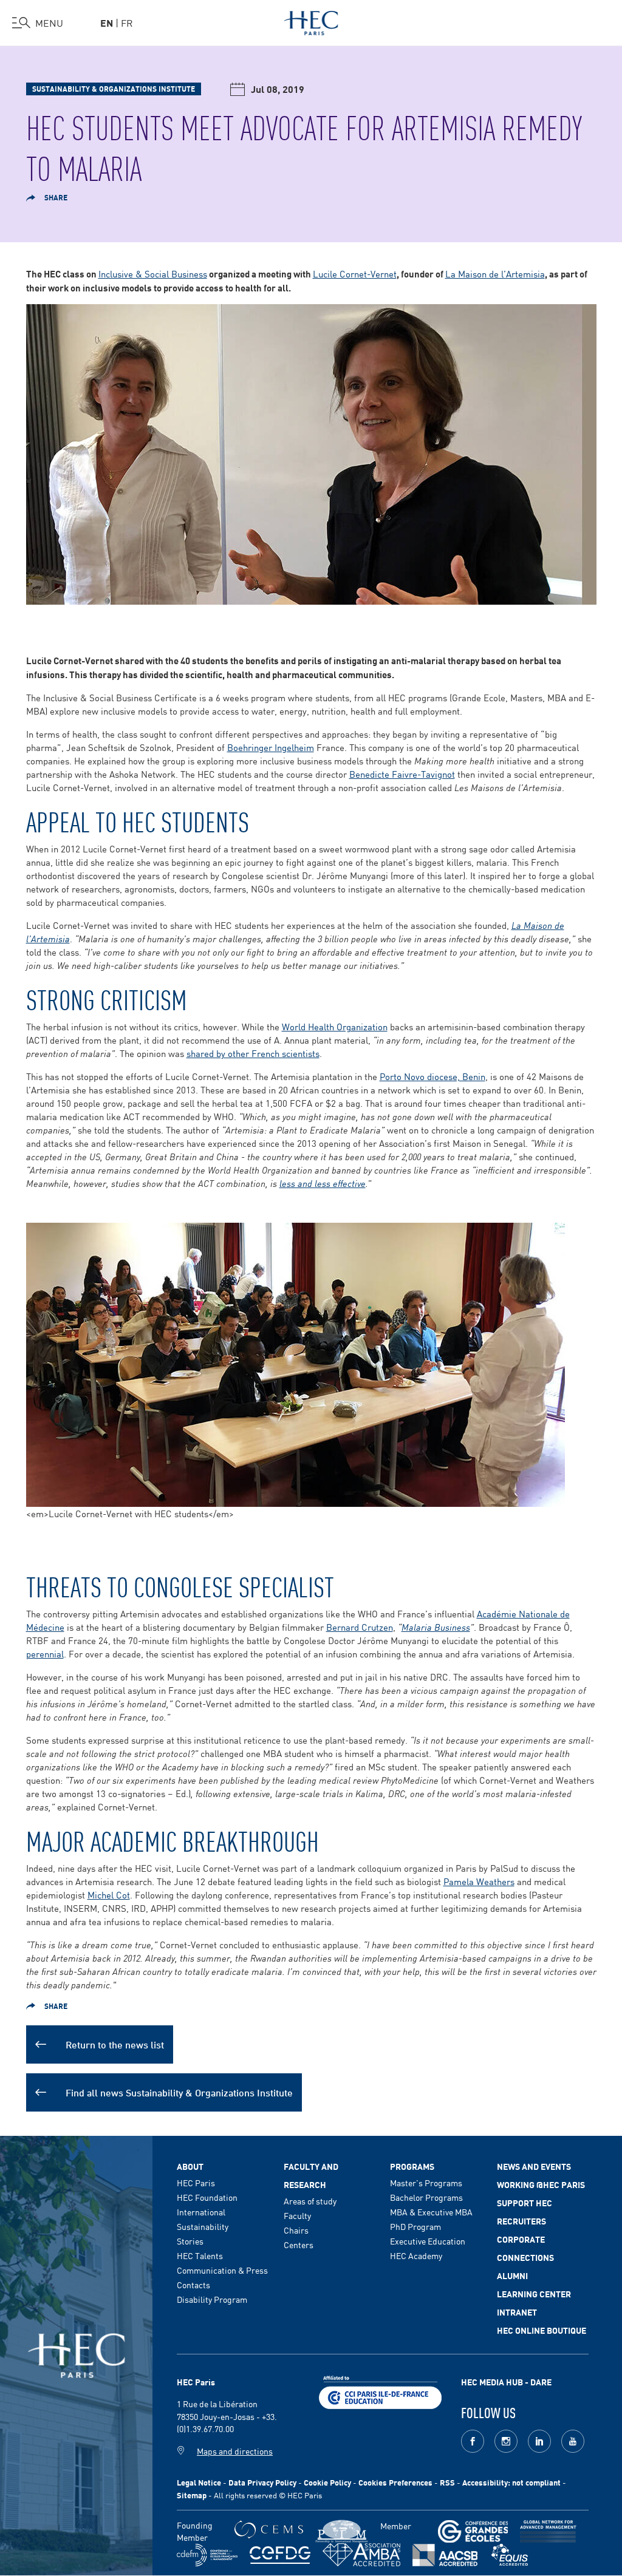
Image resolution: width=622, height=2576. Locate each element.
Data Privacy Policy (262, 2482)
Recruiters (521, 2221)
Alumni (512, 2275)
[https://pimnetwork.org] (342, 2531)
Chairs (296, 2230)
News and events (534, 2166)
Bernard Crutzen (360, 1627)
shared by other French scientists (253, 1053)
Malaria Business (436, 1627)
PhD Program (415, 2226)
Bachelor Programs (426, 2197)
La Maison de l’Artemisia (495, 274)
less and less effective (323, 1183)
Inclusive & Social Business (153, 274)
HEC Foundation (207, 2197)
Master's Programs (426, 2183)
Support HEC (525, 2203)
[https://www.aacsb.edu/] (445, 2555)
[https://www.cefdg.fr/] (280, 2555)
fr (127, 22)
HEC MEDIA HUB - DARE (506, 2382)
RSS (447, 2482)
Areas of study (310, 2201)
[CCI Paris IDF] (380, 2390)
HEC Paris (196, 2183)
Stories (190, 2241)
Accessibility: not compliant (511, 2482)
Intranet (517, 2312)
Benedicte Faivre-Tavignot (402, 774)
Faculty (297, 2215)
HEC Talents (200, 2255)
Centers (299, 2245)
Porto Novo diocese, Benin (432, 1076)
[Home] (311, 21)
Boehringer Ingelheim (271, 747)
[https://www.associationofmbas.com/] (361, 2555)
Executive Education (428, 2241)
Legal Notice (199, 2482)
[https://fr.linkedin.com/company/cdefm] (207, 2555)
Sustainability (203, 2226)
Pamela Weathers (479, 1881)
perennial (45, 1653)
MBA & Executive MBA (431, 2212)
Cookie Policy (327, 2482)
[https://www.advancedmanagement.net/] (548, 2531)
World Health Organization (335, 1026)
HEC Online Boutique (542, 2330)
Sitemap (192, 2495)
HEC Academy (416, 2255)
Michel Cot (109, 1895)
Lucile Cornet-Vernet (355, 274)
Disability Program (212, 2299)
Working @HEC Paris (541, 2184)
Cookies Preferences (395, 2482)
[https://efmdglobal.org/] (510, 2555)
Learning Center (534, 2294)
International (201, 2212)
